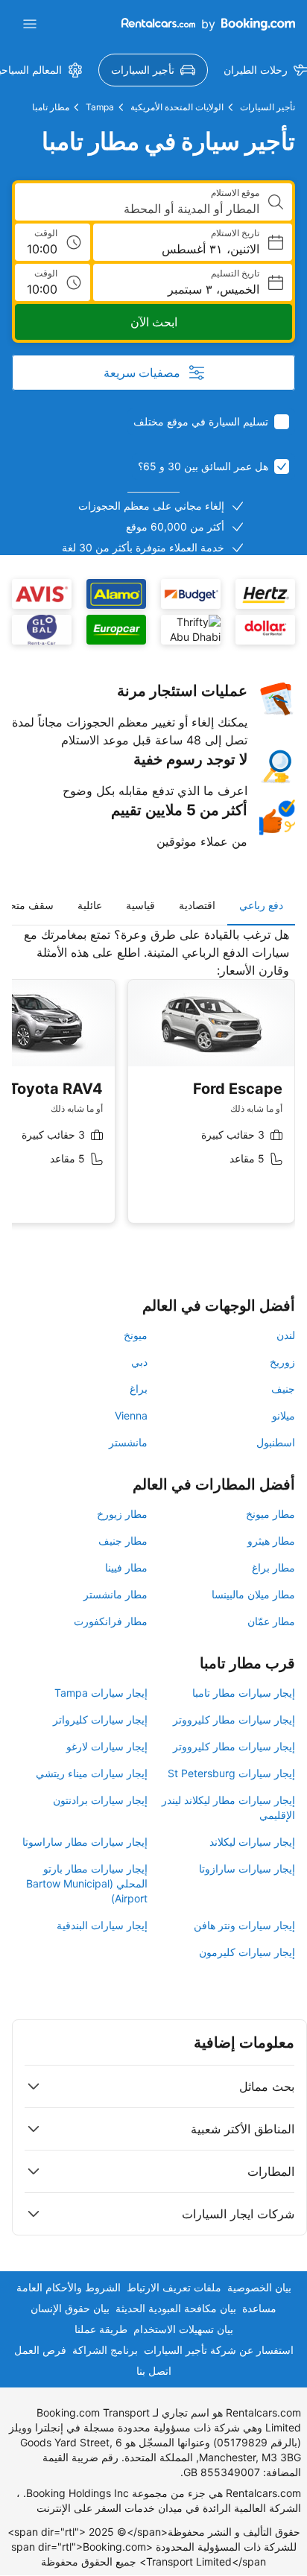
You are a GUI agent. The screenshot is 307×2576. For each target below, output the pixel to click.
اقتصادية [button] (197, 905)
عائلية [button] (90, 905)
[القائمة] (30, 24)
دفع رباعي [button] (261, 905)
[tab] (261, 905)
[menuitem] (153, 70)
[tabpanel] (153, 1086)
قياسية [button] (140, 905)
